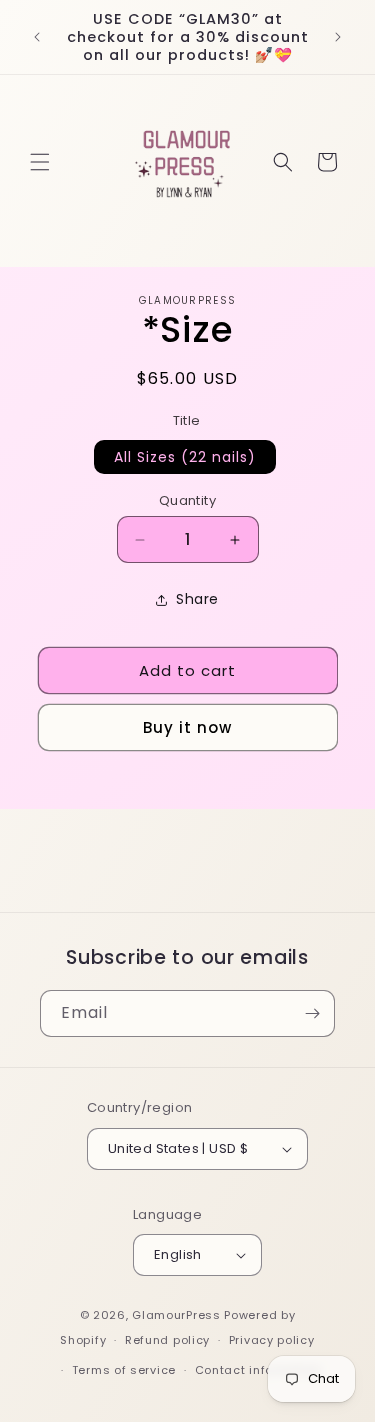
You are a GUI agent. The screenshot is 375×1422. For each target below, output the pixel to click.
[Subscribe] (312, 1013)
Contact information (258, 1370)
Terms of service (124, 1370)
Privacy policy (272, 1340)
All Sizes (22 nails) (185, 457)
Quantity (187, 500)
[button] (40, 162)
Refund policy (167, 1340)
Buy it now (187, 727)
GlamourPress (176, 1315)
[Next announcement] (338, 37)
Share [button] (197, 599)
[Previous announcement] (37, 37)
